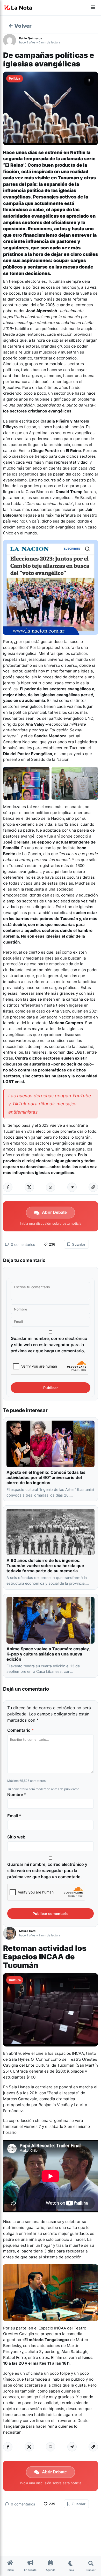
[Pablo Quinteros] (11, 40)
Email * (14, 1816)
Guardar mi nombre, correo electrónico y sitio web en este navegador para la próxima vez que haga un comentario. (49, 1345)
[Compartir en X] (29, 1187)
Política (15, 78)
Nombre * (17, 1795)
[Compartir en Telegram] (72, 1187)
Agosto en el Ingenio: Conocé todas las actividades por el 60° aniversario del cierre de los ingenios (46, 1477)
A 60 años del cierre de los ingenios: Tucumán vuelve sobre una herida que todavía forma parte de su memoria (45, 1566)
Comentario (21, 1730)
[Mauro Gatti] (11, 1933)
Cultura (15, 1980)
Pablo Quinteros (31, 38)
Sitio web (16, 1837)
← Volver (20, 26)
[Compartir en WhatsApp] (51, 1187)
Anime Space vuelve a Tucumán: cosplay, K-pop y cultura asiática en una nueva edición (48, 1654)
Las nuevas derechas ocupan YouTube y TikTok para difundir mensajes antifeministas (50, 1104)
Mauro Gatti (27, 1931)
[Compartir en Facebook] (8, 1187)
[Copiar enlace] (93, 1187)
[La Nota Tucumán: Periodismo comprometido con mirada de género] (18, 8)
